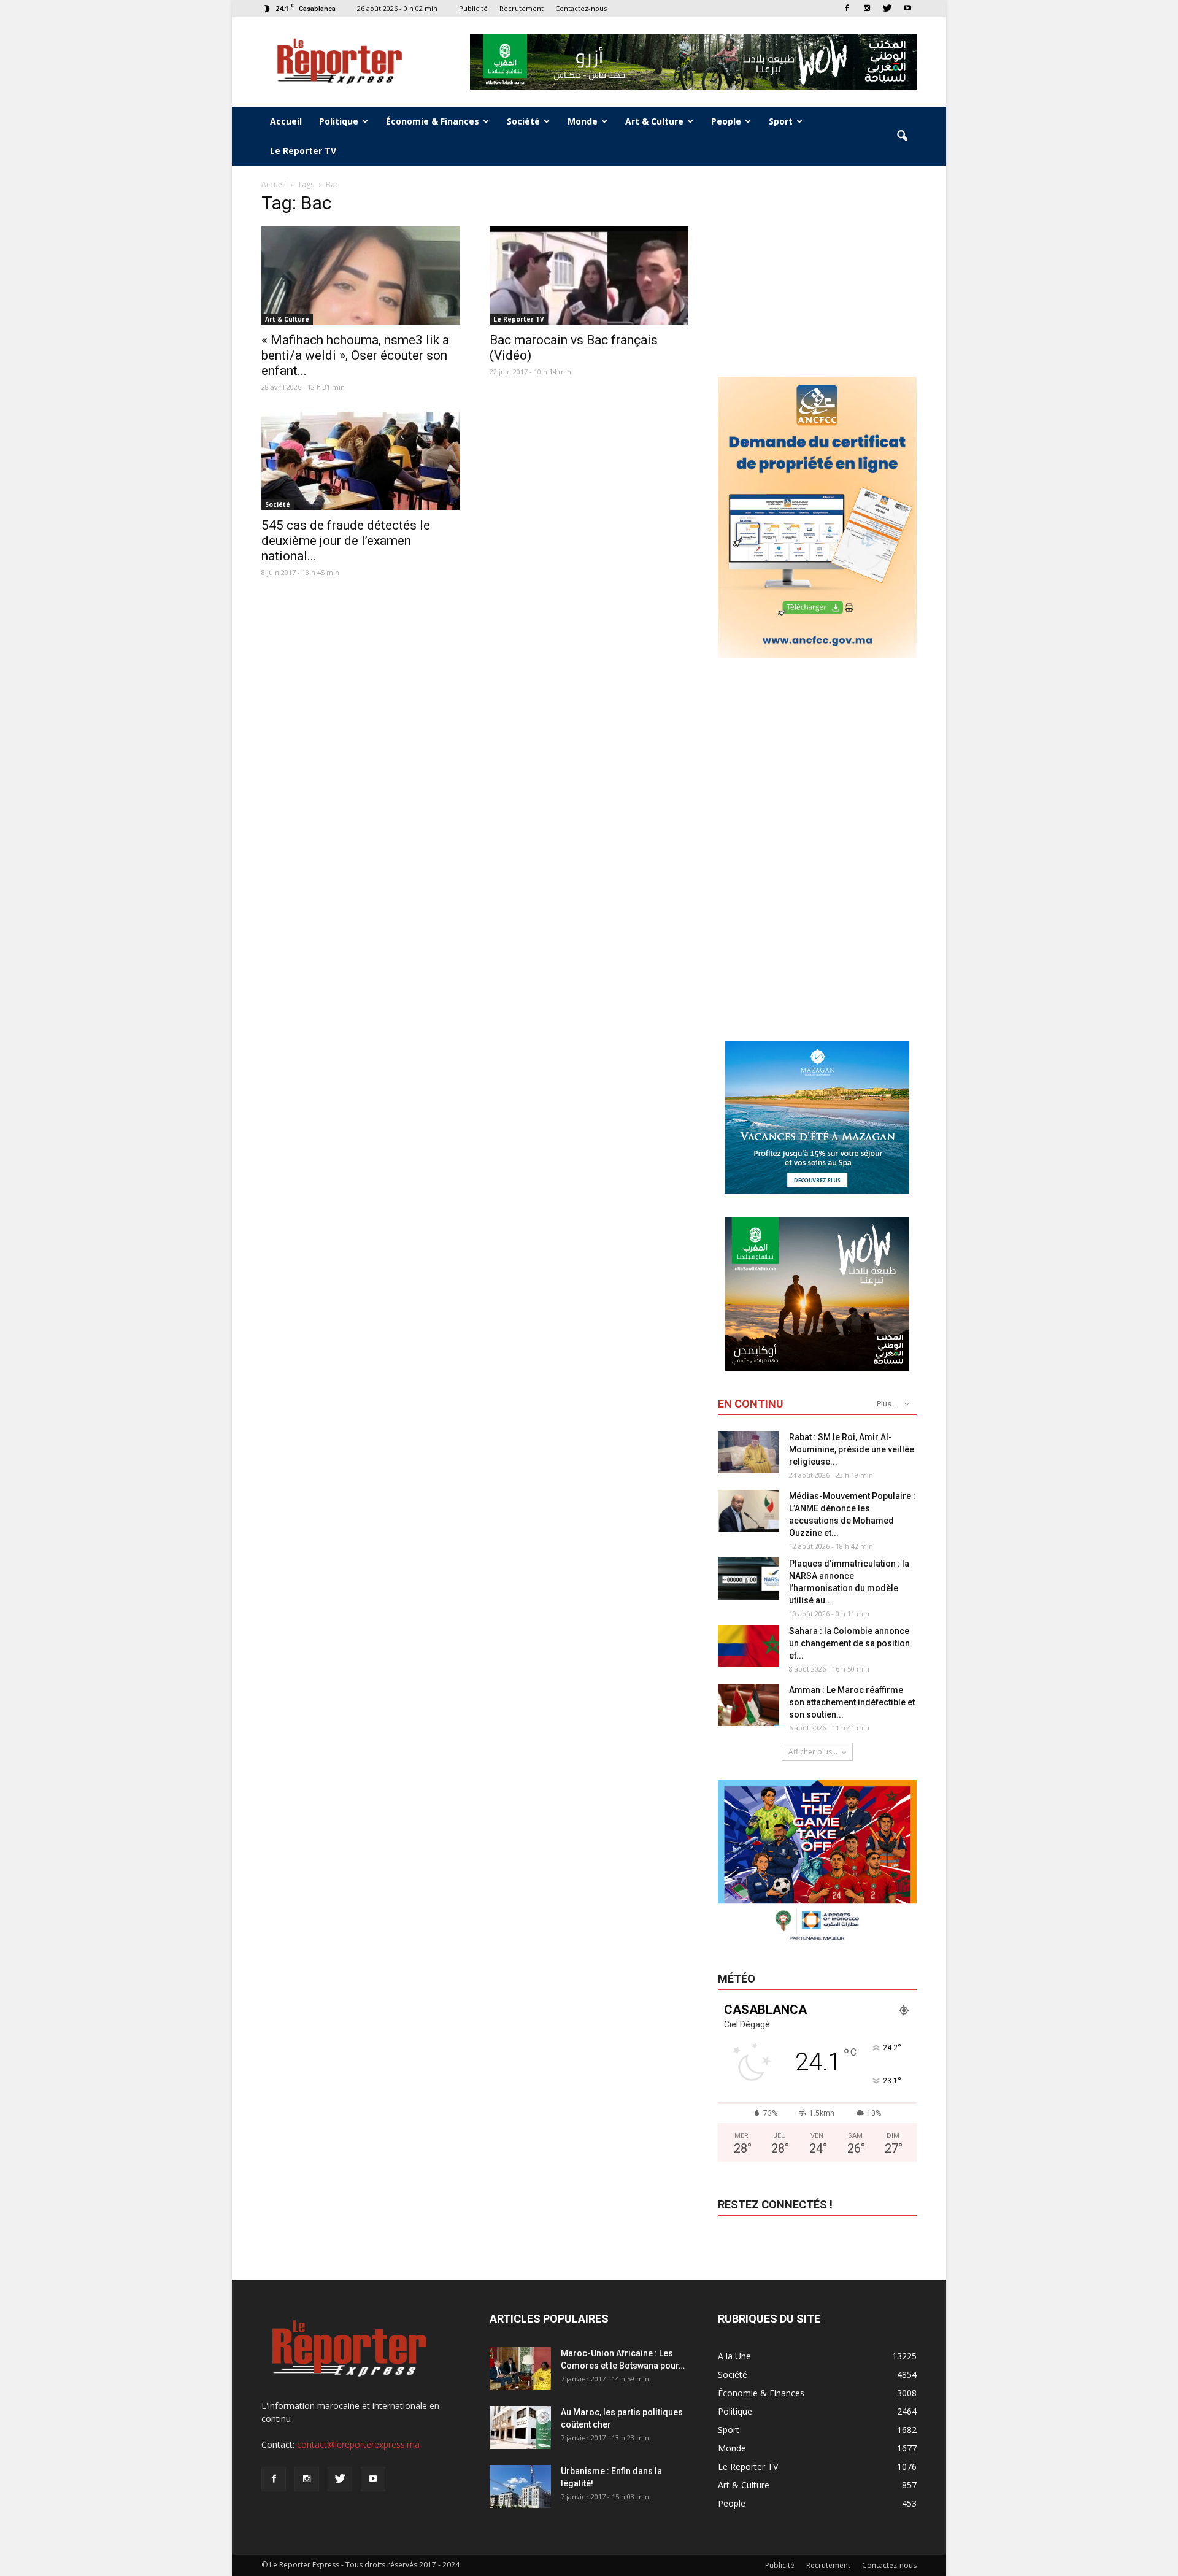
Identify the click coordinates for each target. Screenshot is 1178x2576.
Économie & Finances (433, 121)
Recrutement (522, 8)
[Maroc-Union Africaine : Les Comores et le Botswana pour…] (520, 2369)
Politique (339, 121)
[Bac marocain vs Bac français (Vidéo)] (589, 276)
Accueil (286, 121)
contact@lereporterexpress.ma (358, 2444)
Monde (583, 121)
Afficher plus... (813, 1752)
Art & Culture (654, 121)
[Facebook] (847, 8)
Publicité (473, 8)
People (726, 121)
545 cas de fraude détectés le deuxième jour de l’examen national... (346, 541)
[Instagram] (867, 8)
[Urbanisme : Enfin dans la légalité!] (520, 2486)
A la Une (734, 2356)
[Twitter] (887, 8)
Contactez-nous (581, 8)
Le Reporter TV (303, 151)
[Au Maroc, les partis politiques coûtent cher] (520, 2428)
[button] (902, 136)
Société (523, 121)
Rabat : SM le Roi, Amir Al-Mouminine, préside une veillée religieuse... (852, 1449)
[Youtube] (907, 8)
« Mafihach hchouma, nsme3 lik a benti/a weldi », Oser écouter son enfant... (355, 355)
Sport (781, 121)
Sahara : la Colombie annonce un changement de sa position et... (849, 1643)
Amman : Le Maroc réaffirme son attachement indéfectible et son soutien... (852, 1702)
